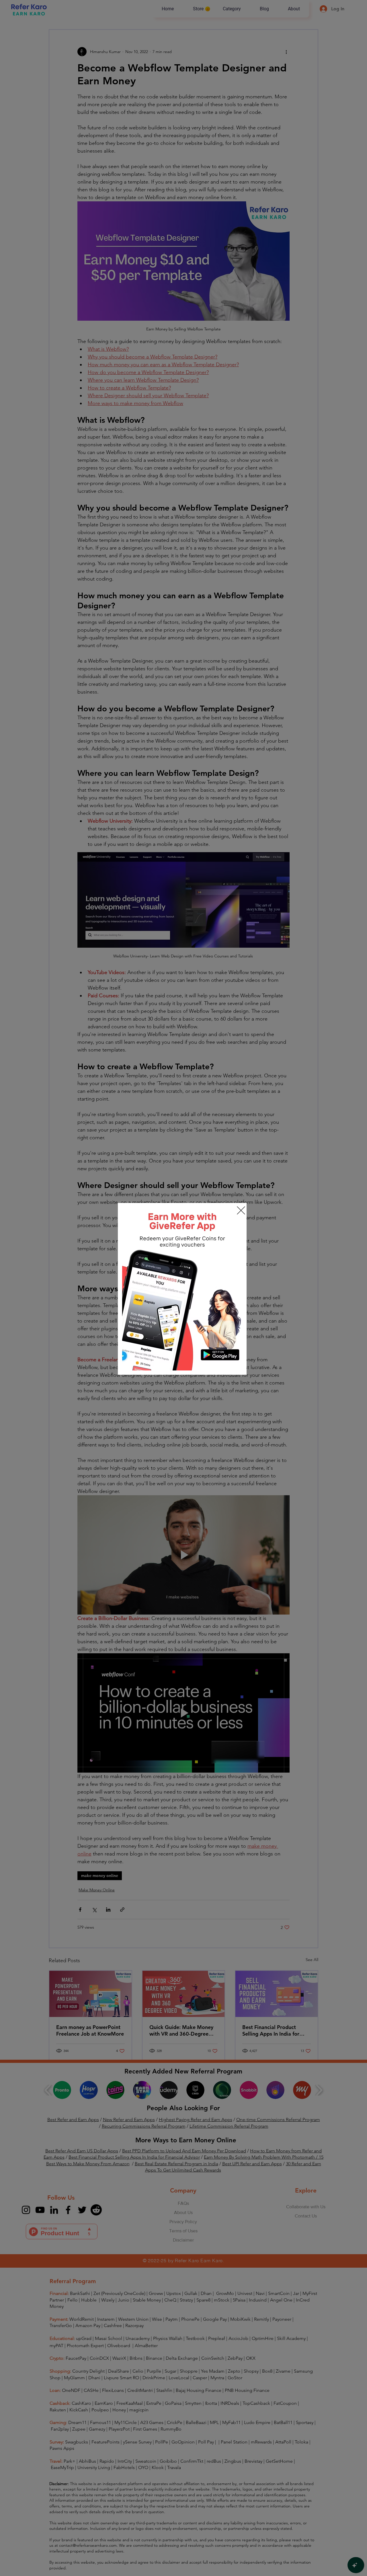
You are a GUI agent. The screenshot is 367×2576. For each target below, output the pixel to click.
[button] (241, 1210)
